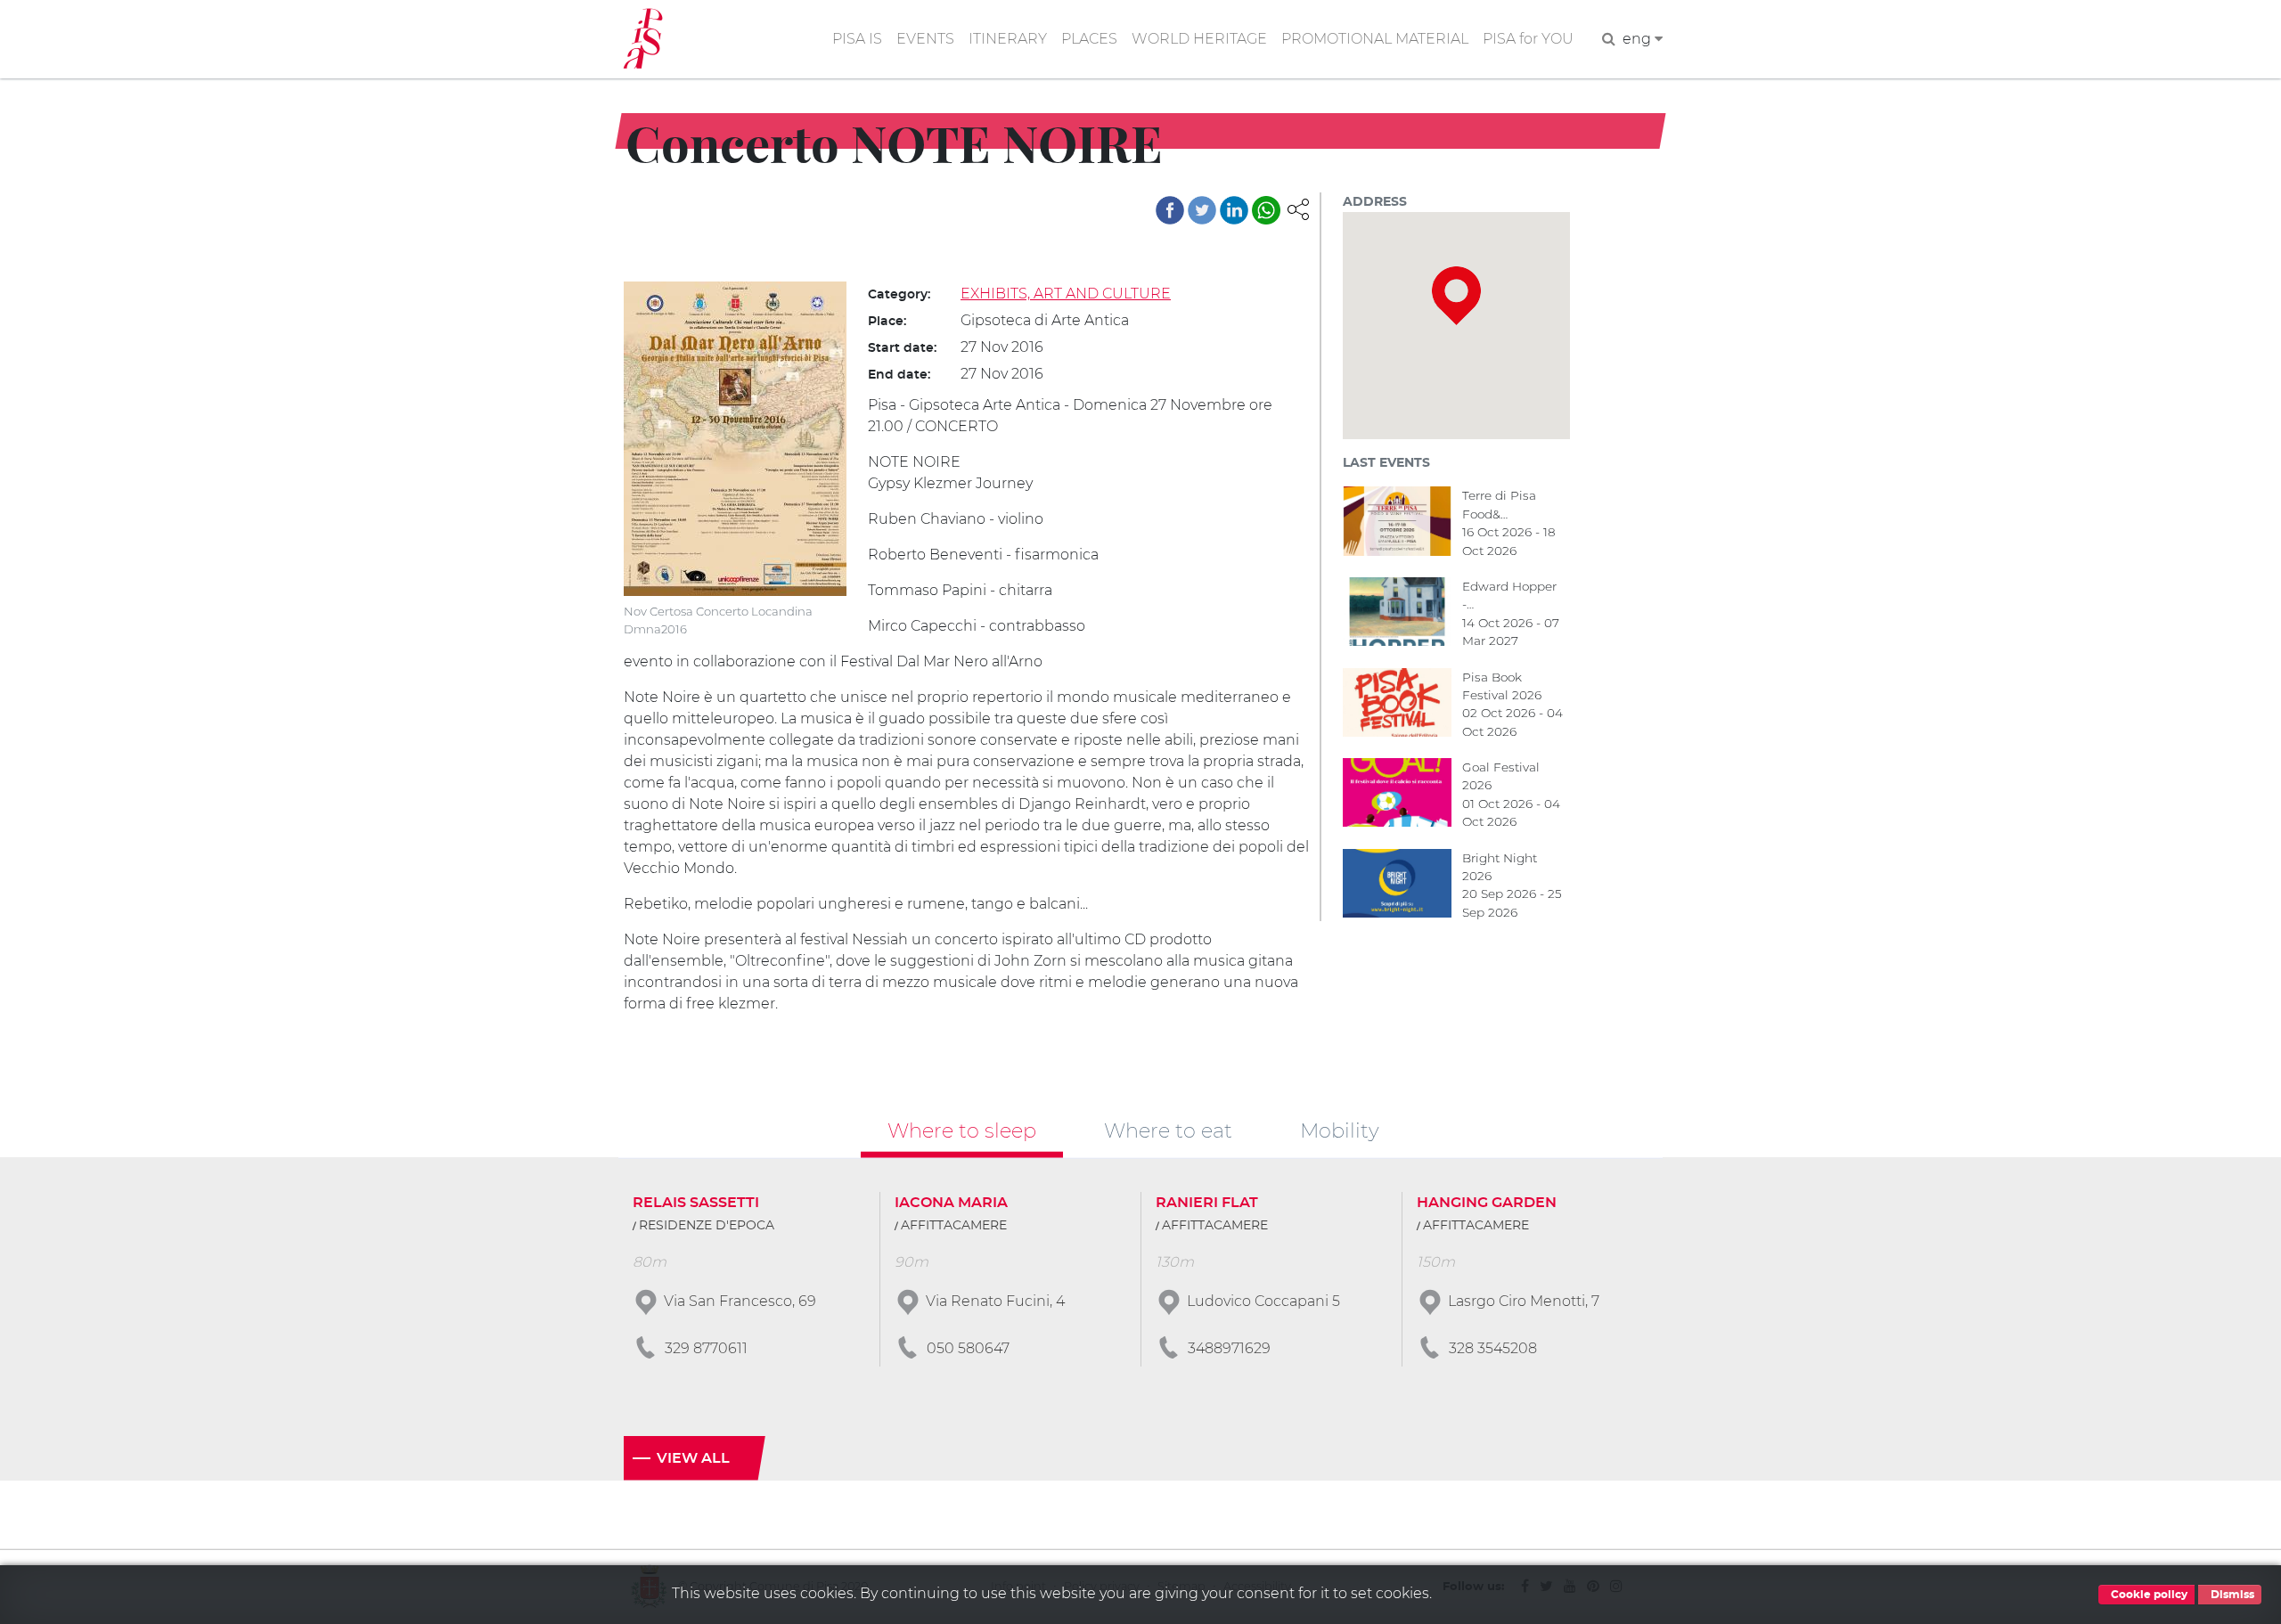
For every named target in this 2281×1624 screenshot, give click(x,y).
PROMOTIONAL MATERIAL (1375, 39)
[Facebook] (1170, 210)
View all (693, 1458)
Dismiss (2231, 1595)
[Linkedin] (1234, 210)
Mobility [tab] (1340, 1130)
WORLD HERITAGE (1199, 39)
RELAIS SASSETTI (696, 1203)
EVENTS (925, 39)
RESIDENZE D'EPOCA (707, 1226)
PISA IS (857, 39)
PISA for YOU (1528, 39)
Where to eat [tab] (1168, 1130)
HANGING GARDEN (1487, 1203)
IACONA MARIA (951, 1203)
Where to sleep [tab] (962, 1130)
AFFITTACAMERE (954, 1226)
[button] (1298, 208)
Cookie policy (2148, 1595)
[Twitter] (1202, 210)
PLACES (1089, 39)
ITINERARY (1008, 39)
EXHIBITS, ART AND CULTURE (1066, 294)
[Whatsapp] (1266, 210)
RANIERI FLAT (1207, 1203)
